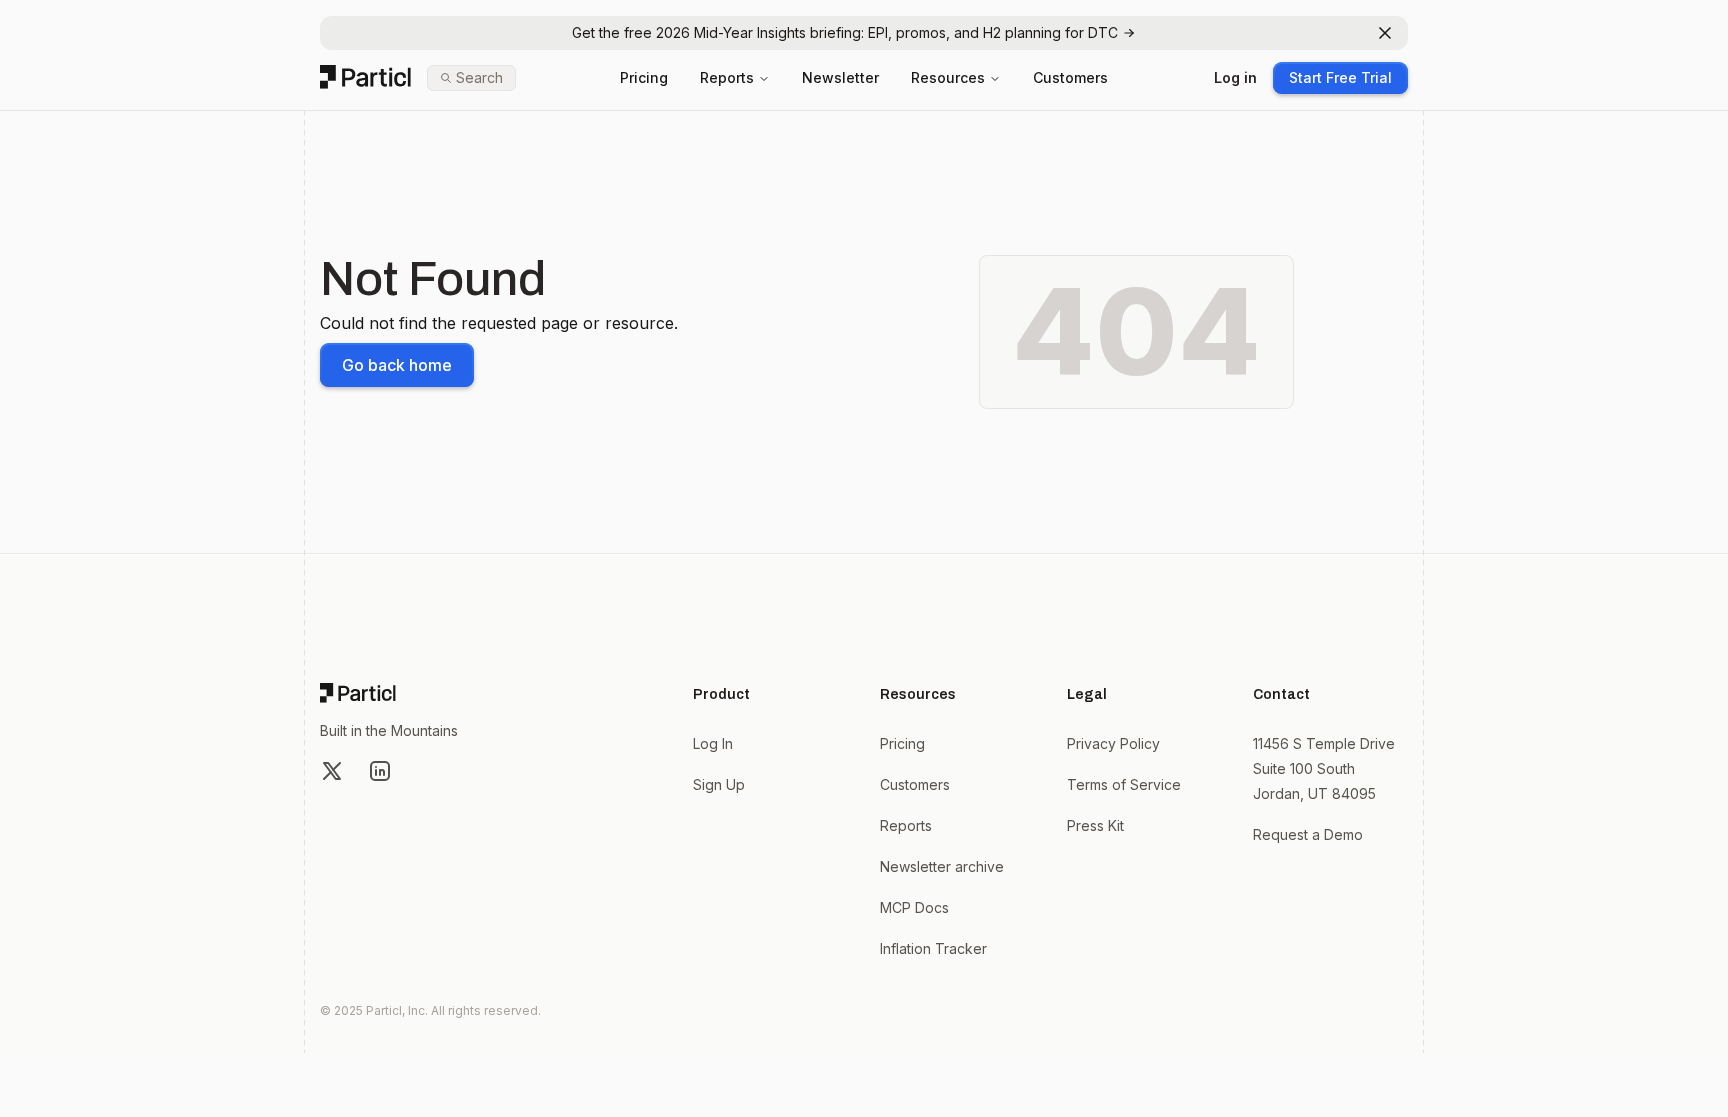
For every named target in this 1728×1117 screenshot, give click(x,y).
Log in (1235, 77)
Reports (727, 77)
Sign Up (719, 784)
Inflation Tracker (933, 948)
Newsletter (840, 77)
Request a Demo (1308, 834)
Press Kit (1095, 825)
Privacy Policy (1113, 743)
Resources (948, 77)
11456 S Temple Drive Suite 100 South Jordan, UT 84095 (1324, 768)
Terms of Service (1124, 784)
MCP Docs (914, 907)
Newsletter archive (942, 866)
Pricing (644, 77)
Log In (713, 743)
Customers (1070, 77)
